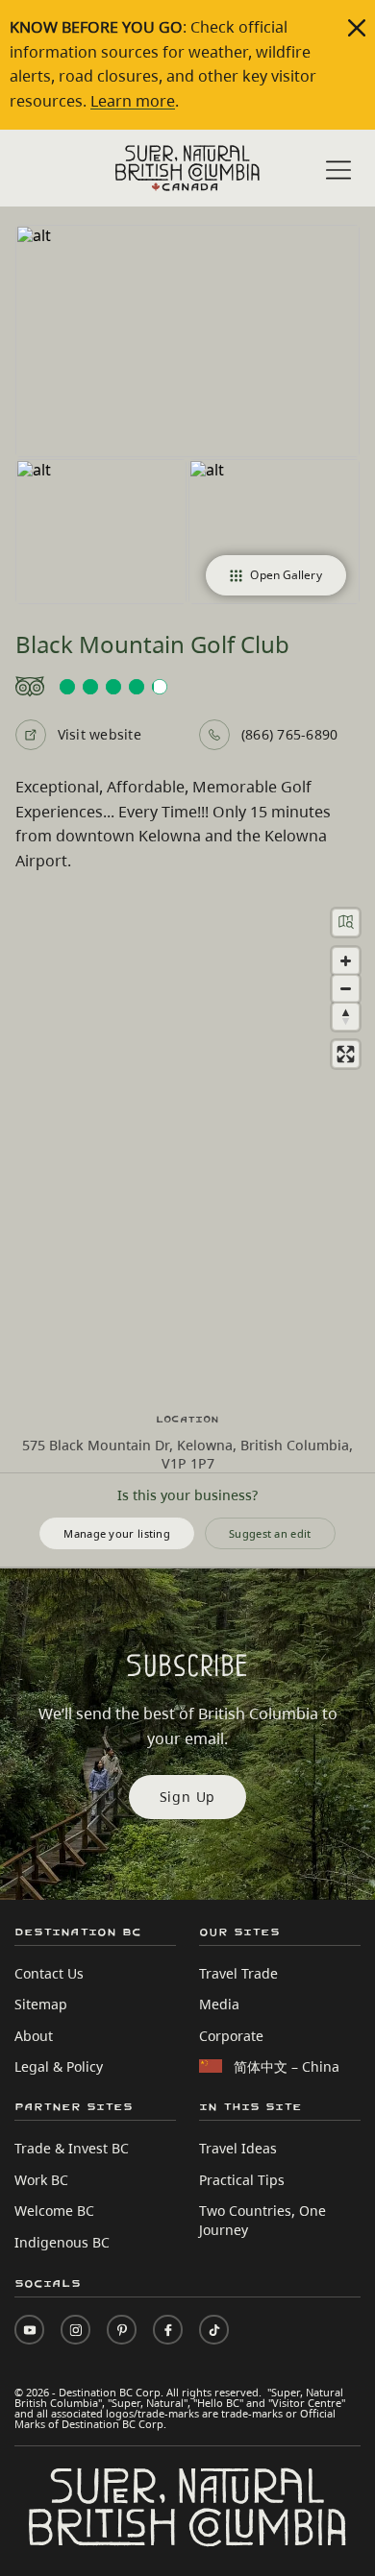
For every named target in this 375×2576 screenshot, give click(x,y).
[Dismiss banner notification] (357, 28)
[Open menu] (338, 170)
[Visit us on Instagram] (75, 2330)
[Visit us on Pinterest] (122, 2330)
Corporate (231, 2036)
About (34, 2036)
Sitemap (41, 2004)
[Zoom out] (346, 989)
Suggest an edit (270, 1533)
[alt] (188, 341)
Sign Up (188, 1797)
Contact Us (49, 1973)
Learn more (133, 101)
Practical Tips (242, 2180)
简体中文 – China (287, 2066)
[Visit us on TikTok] (214, 2330)
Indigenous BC (62, 2242)
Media (219, 2004)
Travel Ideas (238, 2148)
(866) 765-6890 (289, 734)
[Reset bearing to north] (346, 1017)
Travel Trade (238, 1973)
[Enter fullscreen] (346, 1054)
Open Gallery (286, 575)
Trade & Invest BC (72, 2148)
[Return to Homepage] (187, 168)
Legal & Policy (59, 2066)
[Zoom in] (346, 961)
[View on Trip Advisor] (188, 687)
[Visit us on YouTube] (29, 2330)
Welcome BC (54, 2211)
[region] (187, 1143)
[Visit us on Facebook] (168, 2330)
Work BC (41, 2180)
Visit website (100, 734)
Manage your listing (117, 1533)
